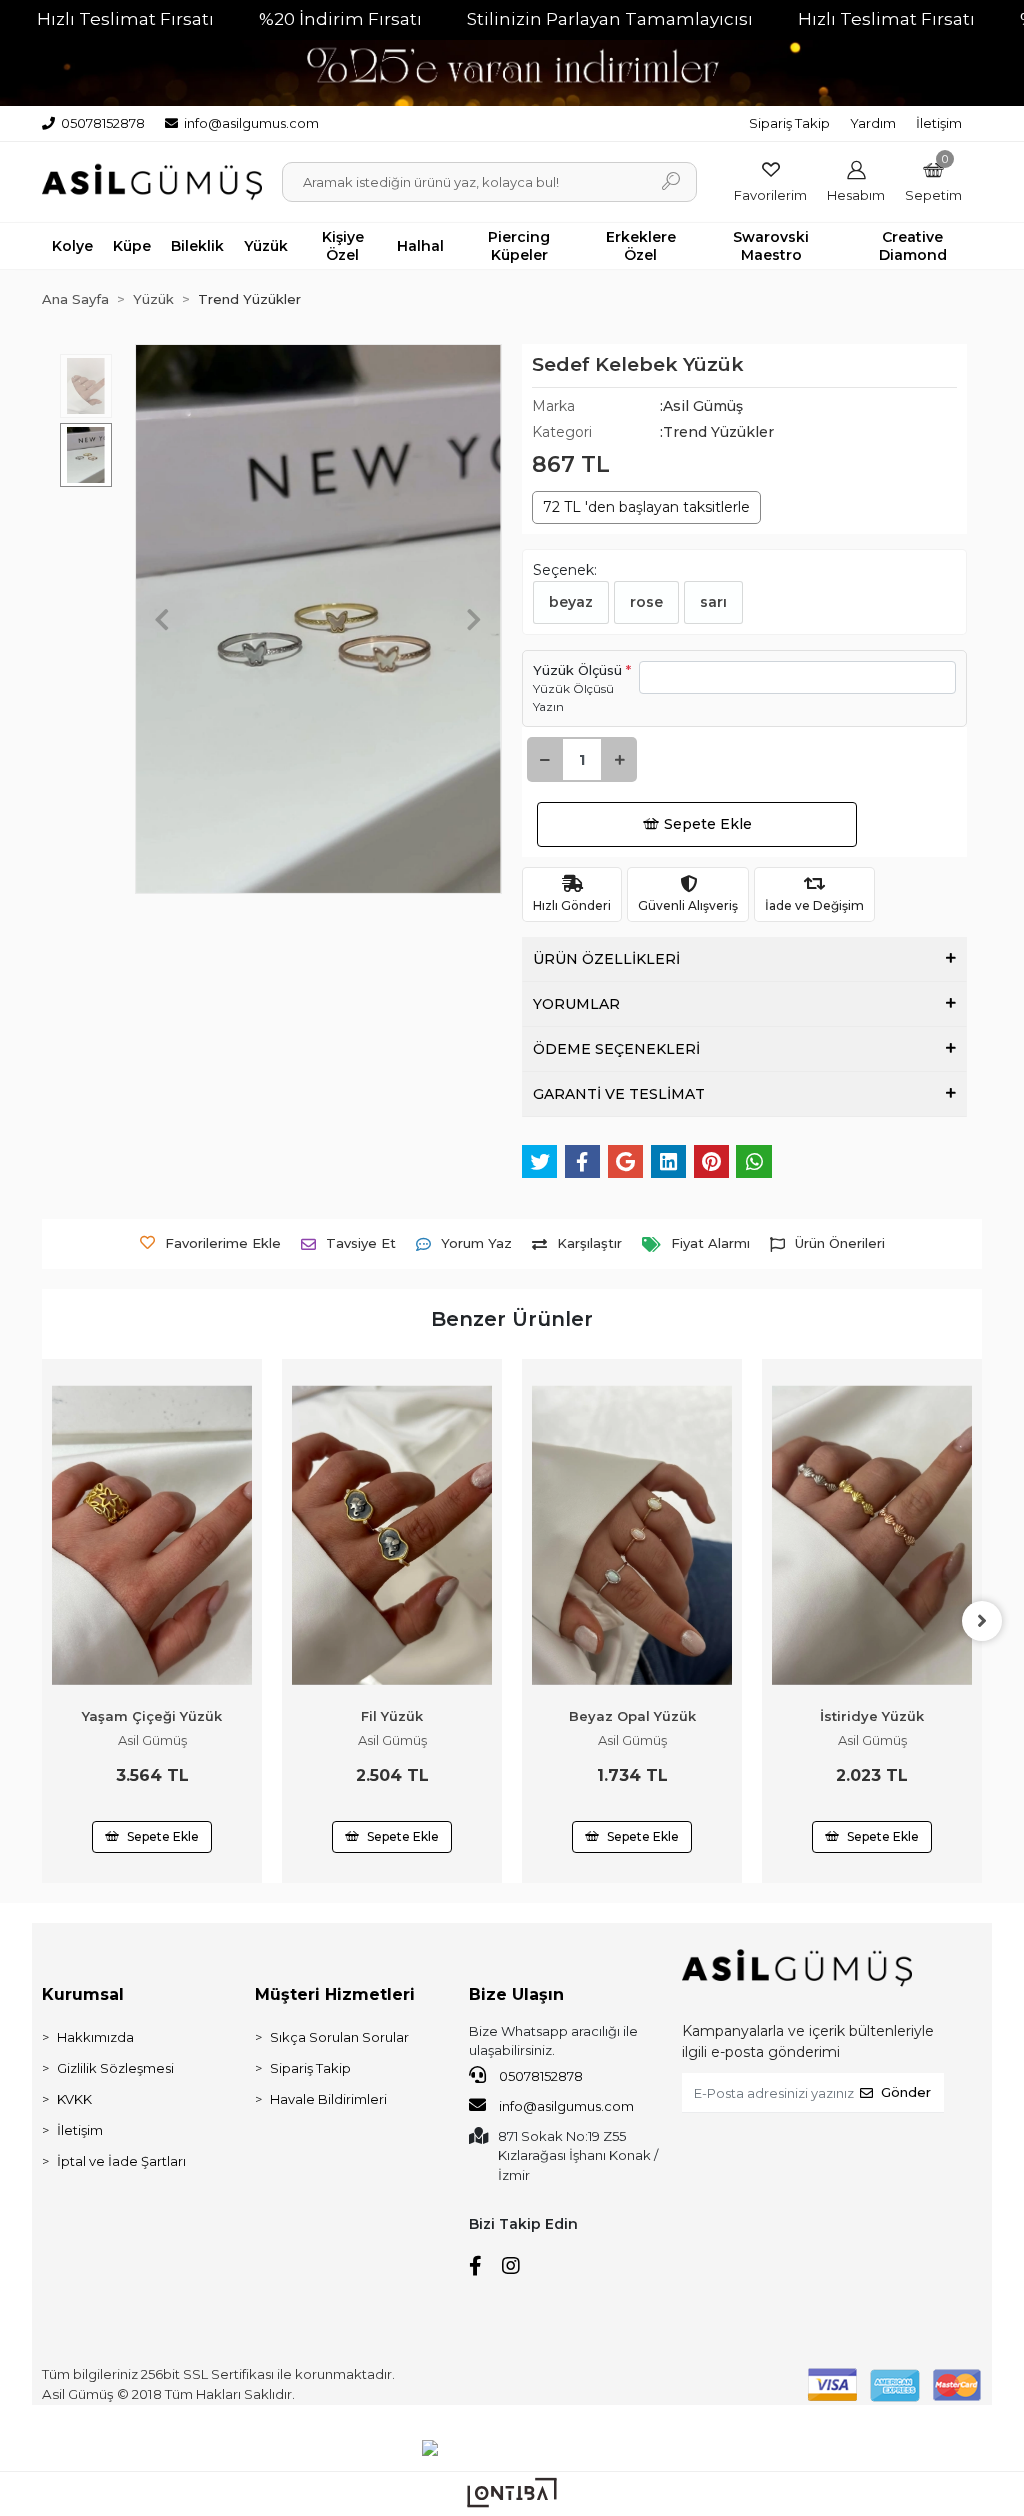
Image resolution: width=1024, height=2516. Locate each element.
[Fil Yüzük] (152, 1535)
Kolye (72, 246)
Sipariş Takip (789, 123)
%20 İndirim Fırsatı (340, 19)
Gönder (906, 2092)
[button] (933, 181)
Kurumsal (83, 1994)
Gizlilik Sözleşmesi (115, 2068)
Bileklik (197, 246)
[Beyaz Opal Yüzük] (392, 1535)
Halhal (420, 246)
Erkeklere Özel (641, 246)
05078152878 (539, 2076)
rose (646, 602)
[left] (42, 1621)
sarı (713, 602)
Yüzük (266, 246)
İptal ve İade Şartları (121, 2161)
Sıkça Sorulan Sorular (339, 2037)
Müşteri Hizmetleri (335, 1994)
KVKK (74, 2099)
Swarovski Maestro (771, 246)
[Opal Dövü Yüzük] (872, 1469)
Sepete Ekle (708, 824)
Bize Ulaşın (516, 1994)
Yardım (873, 123)
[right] (982, 1621)
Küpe (132, 246)
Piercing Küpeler (519, 246)
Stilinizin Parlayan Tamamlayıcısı (610, 19)
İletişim (939, 123)
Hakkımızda (95, 2037)
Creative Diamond (913, 246)
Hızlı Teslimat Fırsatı (125, 19)
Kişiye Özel (343, 246)
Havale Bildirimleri (328, 2099)
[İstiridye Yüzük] (632, 1535)
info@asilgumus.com (566, 2106)
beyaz (571, 602)
